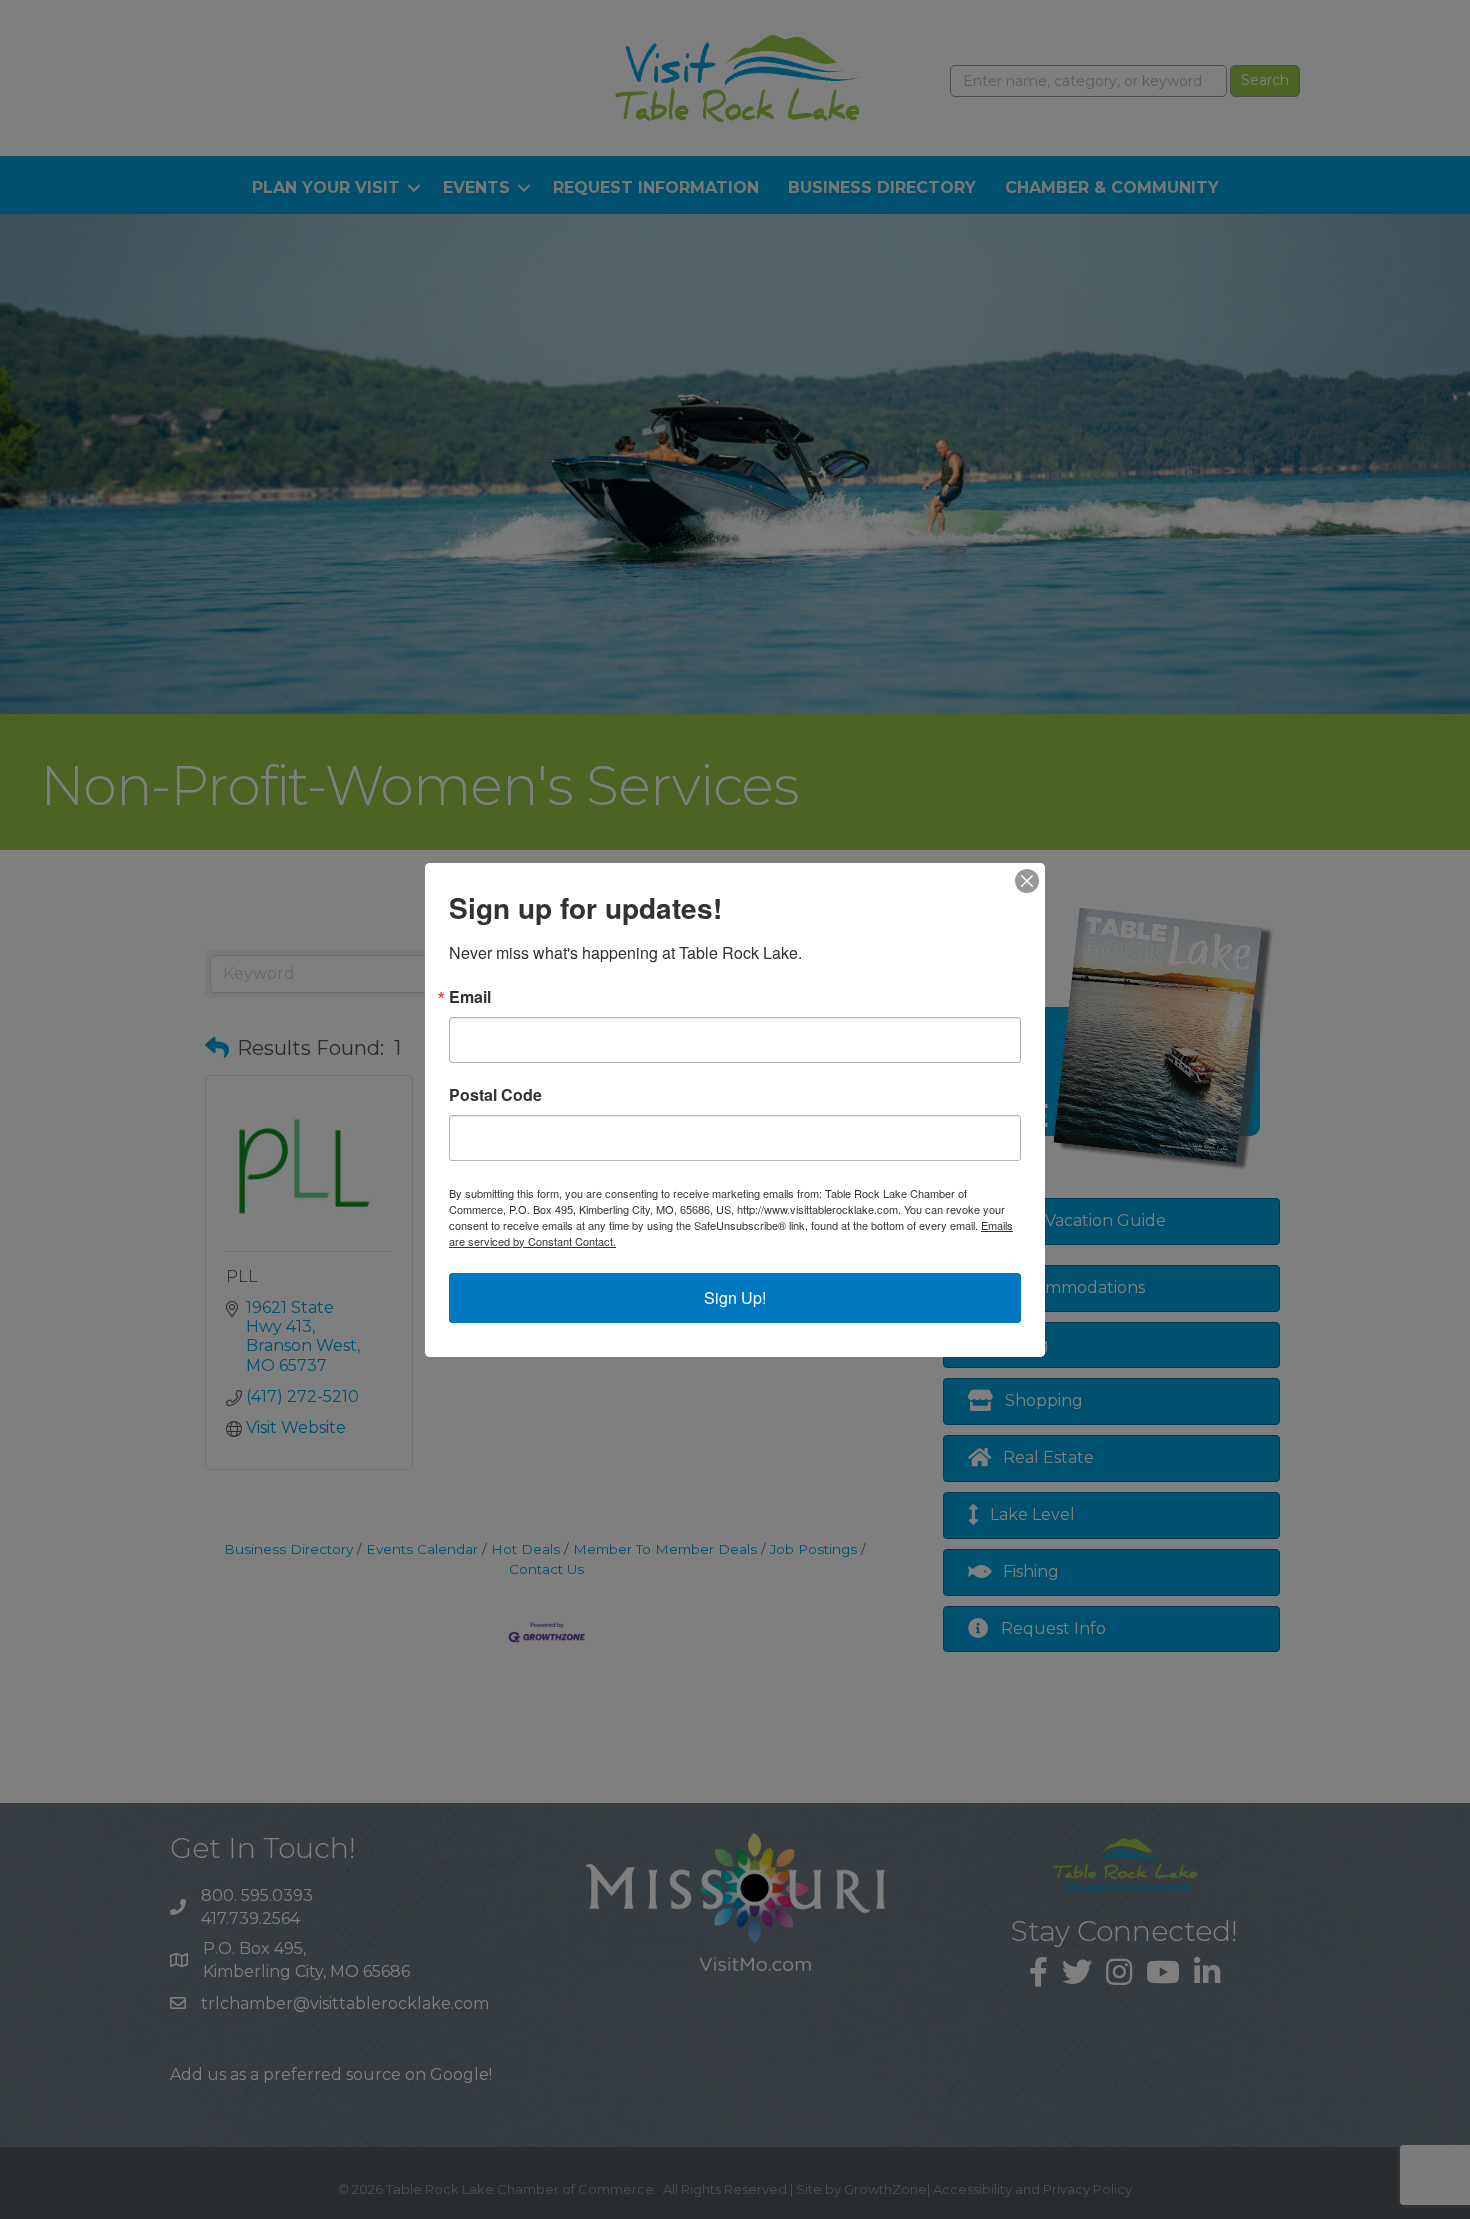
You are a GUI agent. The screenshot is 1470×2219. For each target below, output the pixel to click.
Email (470, 997)
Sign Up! (735, 1297)
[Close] (1027, 881)
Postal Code (495, 1095)
